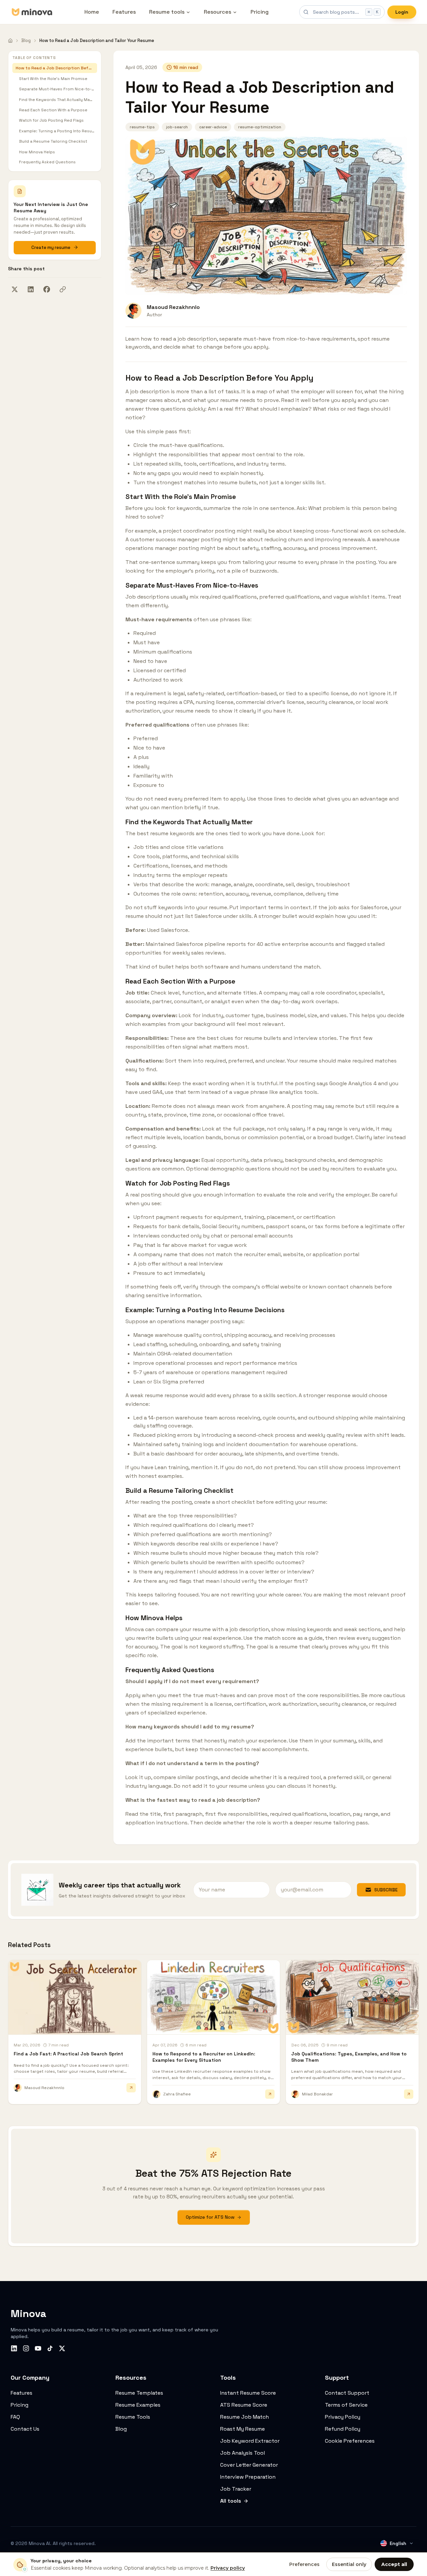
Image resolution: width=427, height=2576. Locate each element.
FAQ (15, 2417)
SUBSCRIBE (386, 1890)
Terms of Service (346, 2405)
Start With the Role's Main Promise (53, 78)
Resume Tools (133, 2417)
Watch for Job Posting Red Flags (51, 120)
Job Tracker (236, 2489)
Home (92, 12)
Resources (218, 12)
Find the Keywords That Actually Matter (58, 99)
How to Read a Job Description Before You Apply (56, 68)
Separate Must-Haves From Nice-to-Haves (58, 89)
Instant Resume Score (248, 2393)
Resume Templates (139, 2393)
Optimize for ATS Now (210, 2217)
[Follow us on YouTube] (38, 2348)
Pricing (260, 12)
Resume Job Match (245, 2417)
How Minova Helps (37, 152)
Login (402, 12)
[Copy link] (63, 289)
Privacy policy (228, 2568)
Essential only (349, 2564)
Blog (26, 40)
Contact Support (347, 2393)
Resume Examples (138, 2405)
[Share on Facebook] (47, 289)
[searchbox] (342, 12)
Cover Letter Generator (249, 2465)
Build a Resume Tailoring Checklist (53, 141)
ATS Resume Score (244, 2405)
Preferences (304, 2564)
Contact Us (25, 2429)
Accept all (394, 2564)
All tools (231, 2501)
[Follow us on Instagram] (26, 2348)
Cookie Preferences (350, 2441)
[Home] (10, 41)
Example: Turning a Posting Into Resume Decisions (58, 131)
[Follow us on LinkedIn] (14, 2348)
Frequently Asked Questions (47, 162)
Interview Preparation (248, 2477)
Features (124, 12)
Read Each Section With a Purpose (53, 110)
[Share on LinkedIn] (31, 289)
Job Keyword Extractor (250, 2441)
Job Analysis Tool (243, 2453)
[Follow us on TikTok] (50, 2348)
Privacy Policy (343, 2417)
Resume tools (167, 12)
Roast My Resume (243, 2429)
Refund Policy (343, 2429)
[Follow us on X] (62, 2348)
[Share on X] (15, 289)
